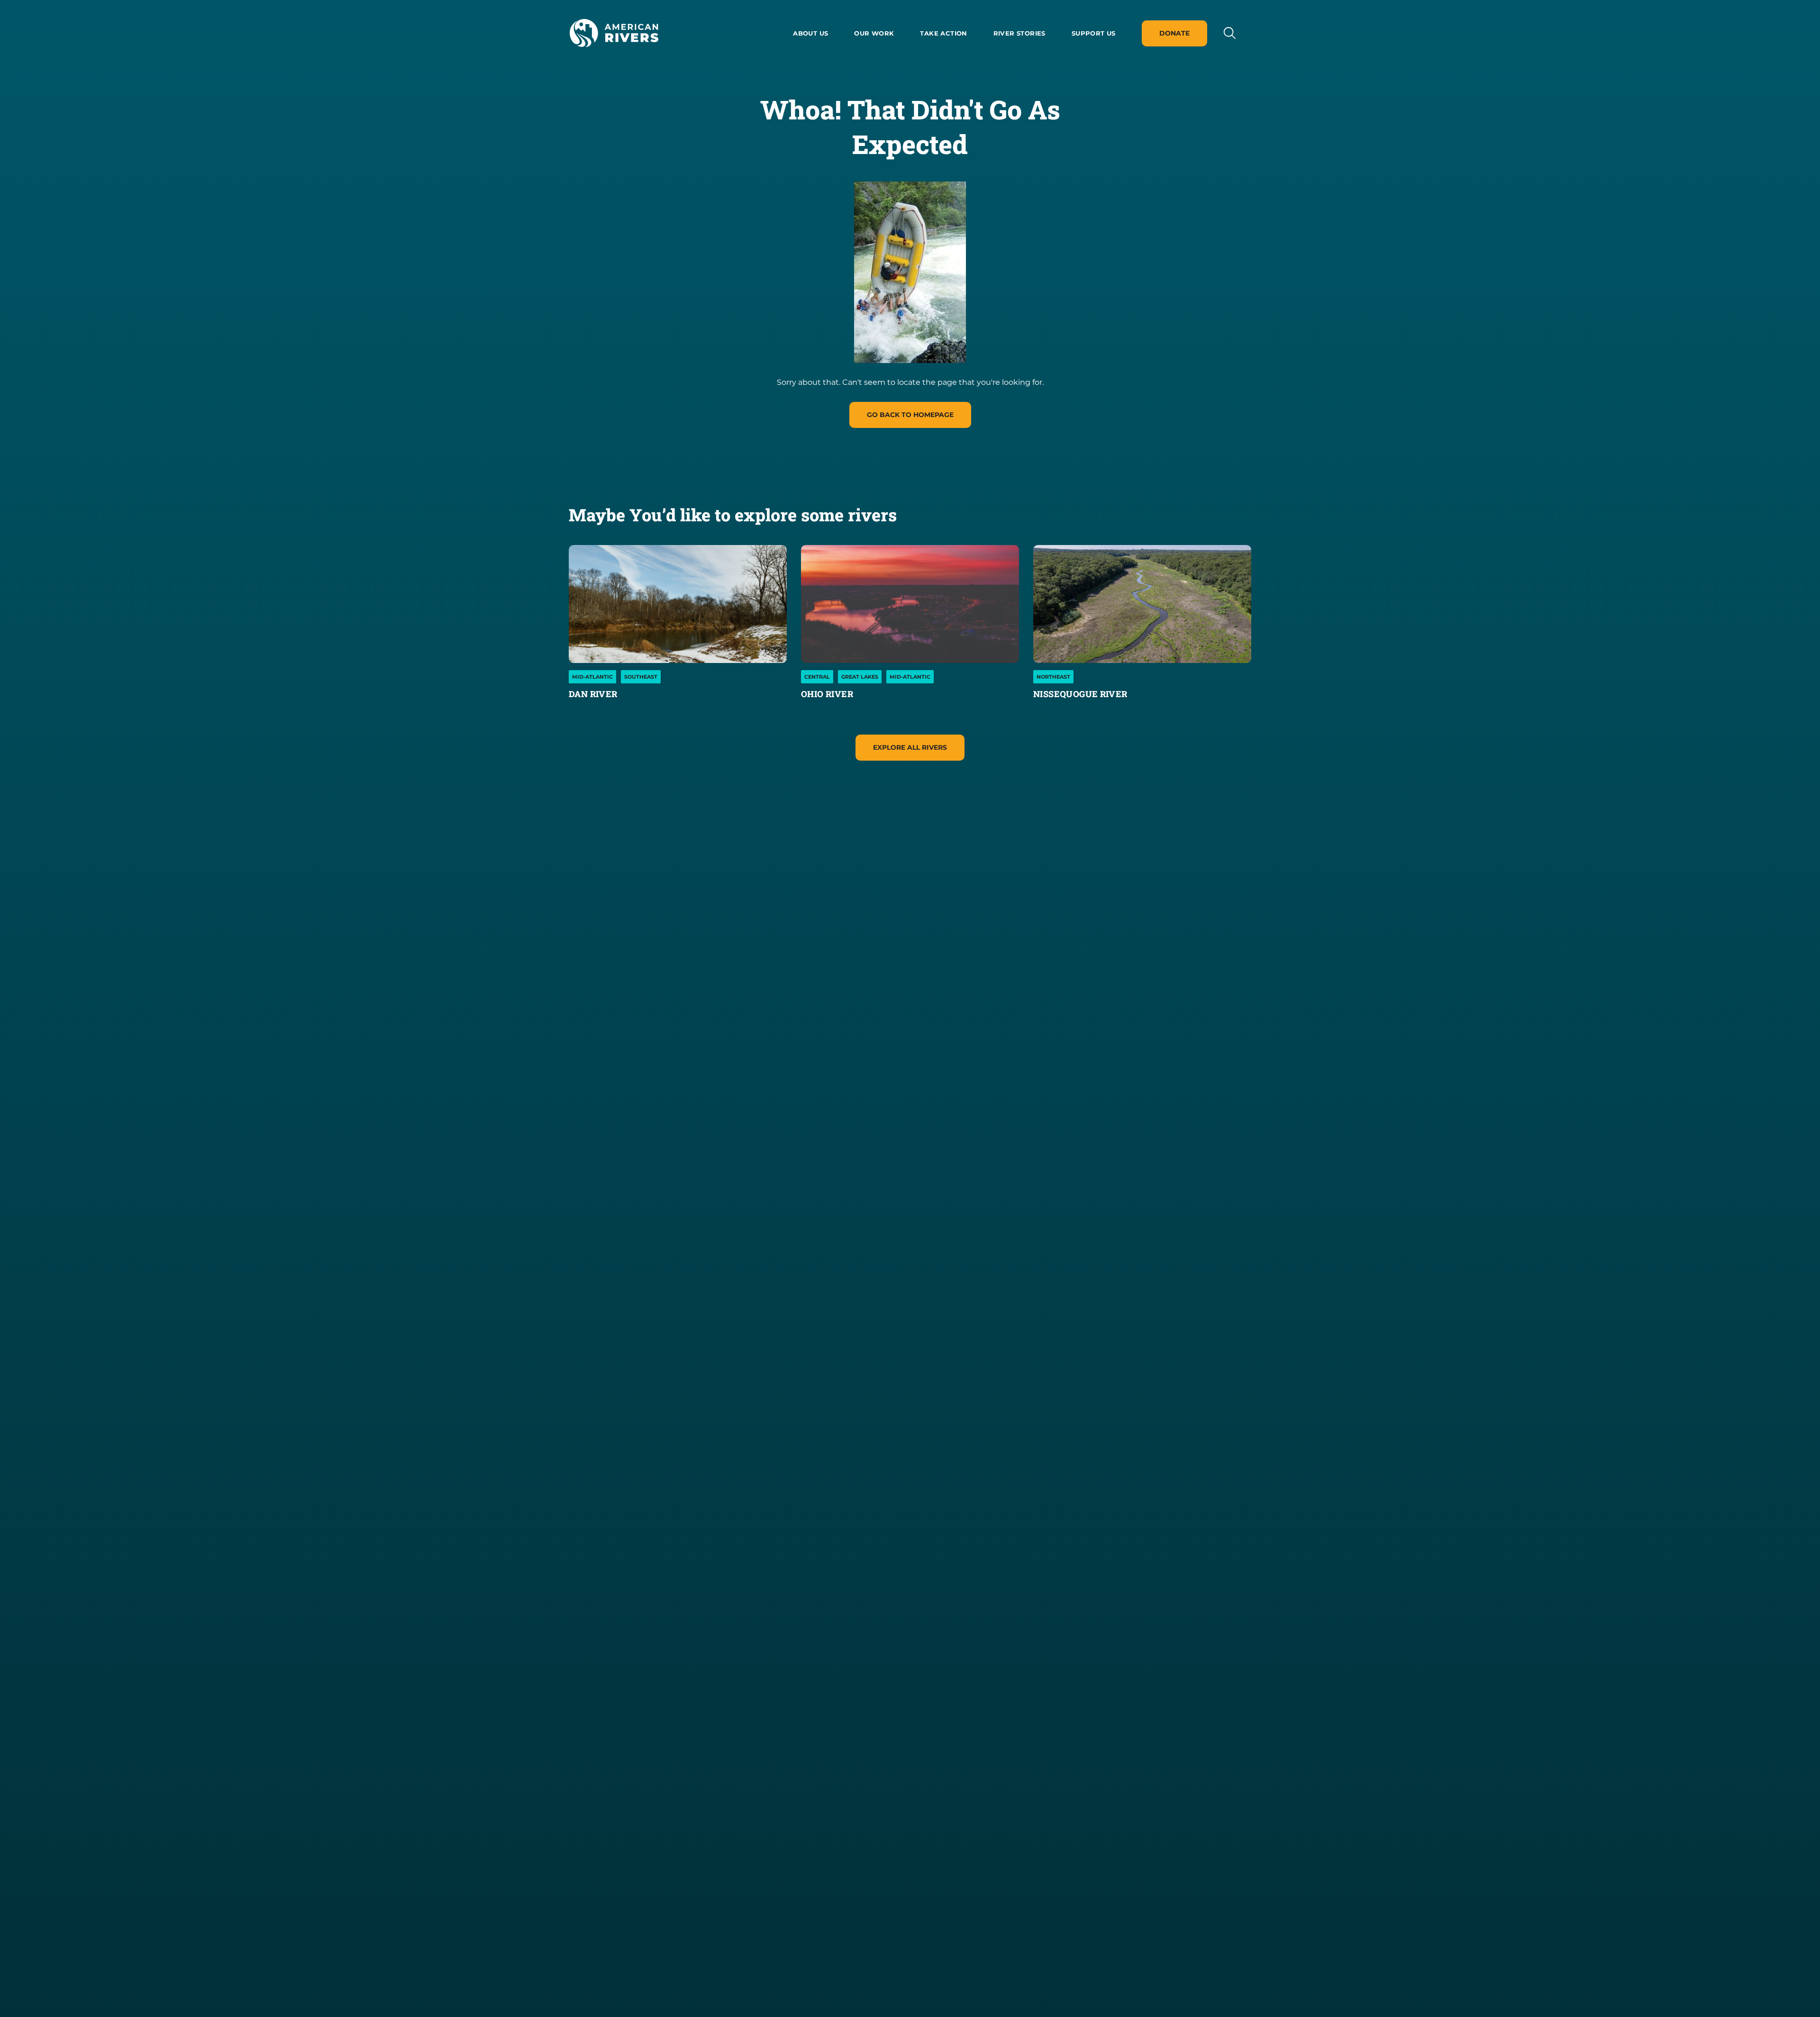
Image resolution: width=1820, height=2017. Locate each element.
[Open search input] (1229, 33)
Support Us (1094, 33)
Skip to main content (610, 58)
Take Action (943, 33)
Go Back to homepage (910, 415)
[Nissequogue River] (1142, 604)
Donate (1174, 33)
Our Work (874, 33)
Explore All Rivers (910, 747)
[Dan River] (678, 604)
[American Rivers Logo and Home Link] (614, 33)
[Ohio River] (910, 604)
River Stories (1019, 33)
